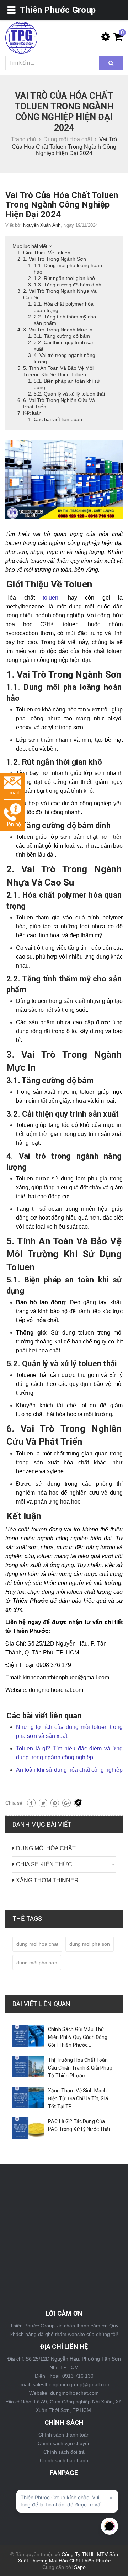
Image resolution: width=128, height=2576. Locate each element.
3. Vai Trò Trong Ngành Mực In (58, 330)
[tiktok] (78, 1803)
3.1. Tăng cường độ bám (62, 336)
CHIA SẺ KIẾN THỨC (44, 1864)
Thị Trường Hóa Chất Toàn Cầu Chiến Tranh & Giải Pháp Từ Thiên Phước (80, 2068)
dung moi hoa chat (37, 1944)
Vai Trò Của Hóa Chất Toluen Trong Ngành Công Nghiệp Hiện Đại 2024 (62, 205)
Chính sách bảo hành (64, 2460)
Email (13, 792)
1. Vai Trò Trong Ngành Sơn (55, 259)
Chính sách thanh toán (64, 2435)
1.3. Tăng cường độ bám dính (68, 285)
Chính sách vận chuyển (64, 2443)
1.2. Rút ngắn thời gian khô (64, 278)
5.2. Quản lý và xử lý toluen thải (69, 394)
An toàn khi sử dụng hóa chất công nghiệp (69, 1770)
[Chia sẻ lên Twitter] (43, 1803)
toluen (50, 598)
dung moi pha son (90, 1944)
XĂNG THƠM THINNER (47, 1880)
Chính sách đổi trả (64, 2452)
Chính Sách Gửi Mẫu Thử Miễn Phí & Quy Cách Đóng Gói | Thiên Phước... (78, 2037)
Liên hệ (13, 824)
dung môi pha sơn (37, 1963)
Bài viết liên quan (41, 2004)
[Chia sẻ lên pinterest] (55, 1803)
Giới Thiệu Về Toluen (47, 253)
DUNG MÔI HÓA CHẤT (46, 1848)
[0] (116, 39)
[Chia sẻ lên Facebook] (31, 1803)
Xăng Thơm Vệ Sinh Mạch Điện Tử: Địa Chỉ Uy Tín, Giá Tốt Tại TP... (78, 2098)
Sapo (80, 2567)
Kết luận (32, 413)
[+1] (66, 1803)
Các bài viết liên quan (58, 419)
